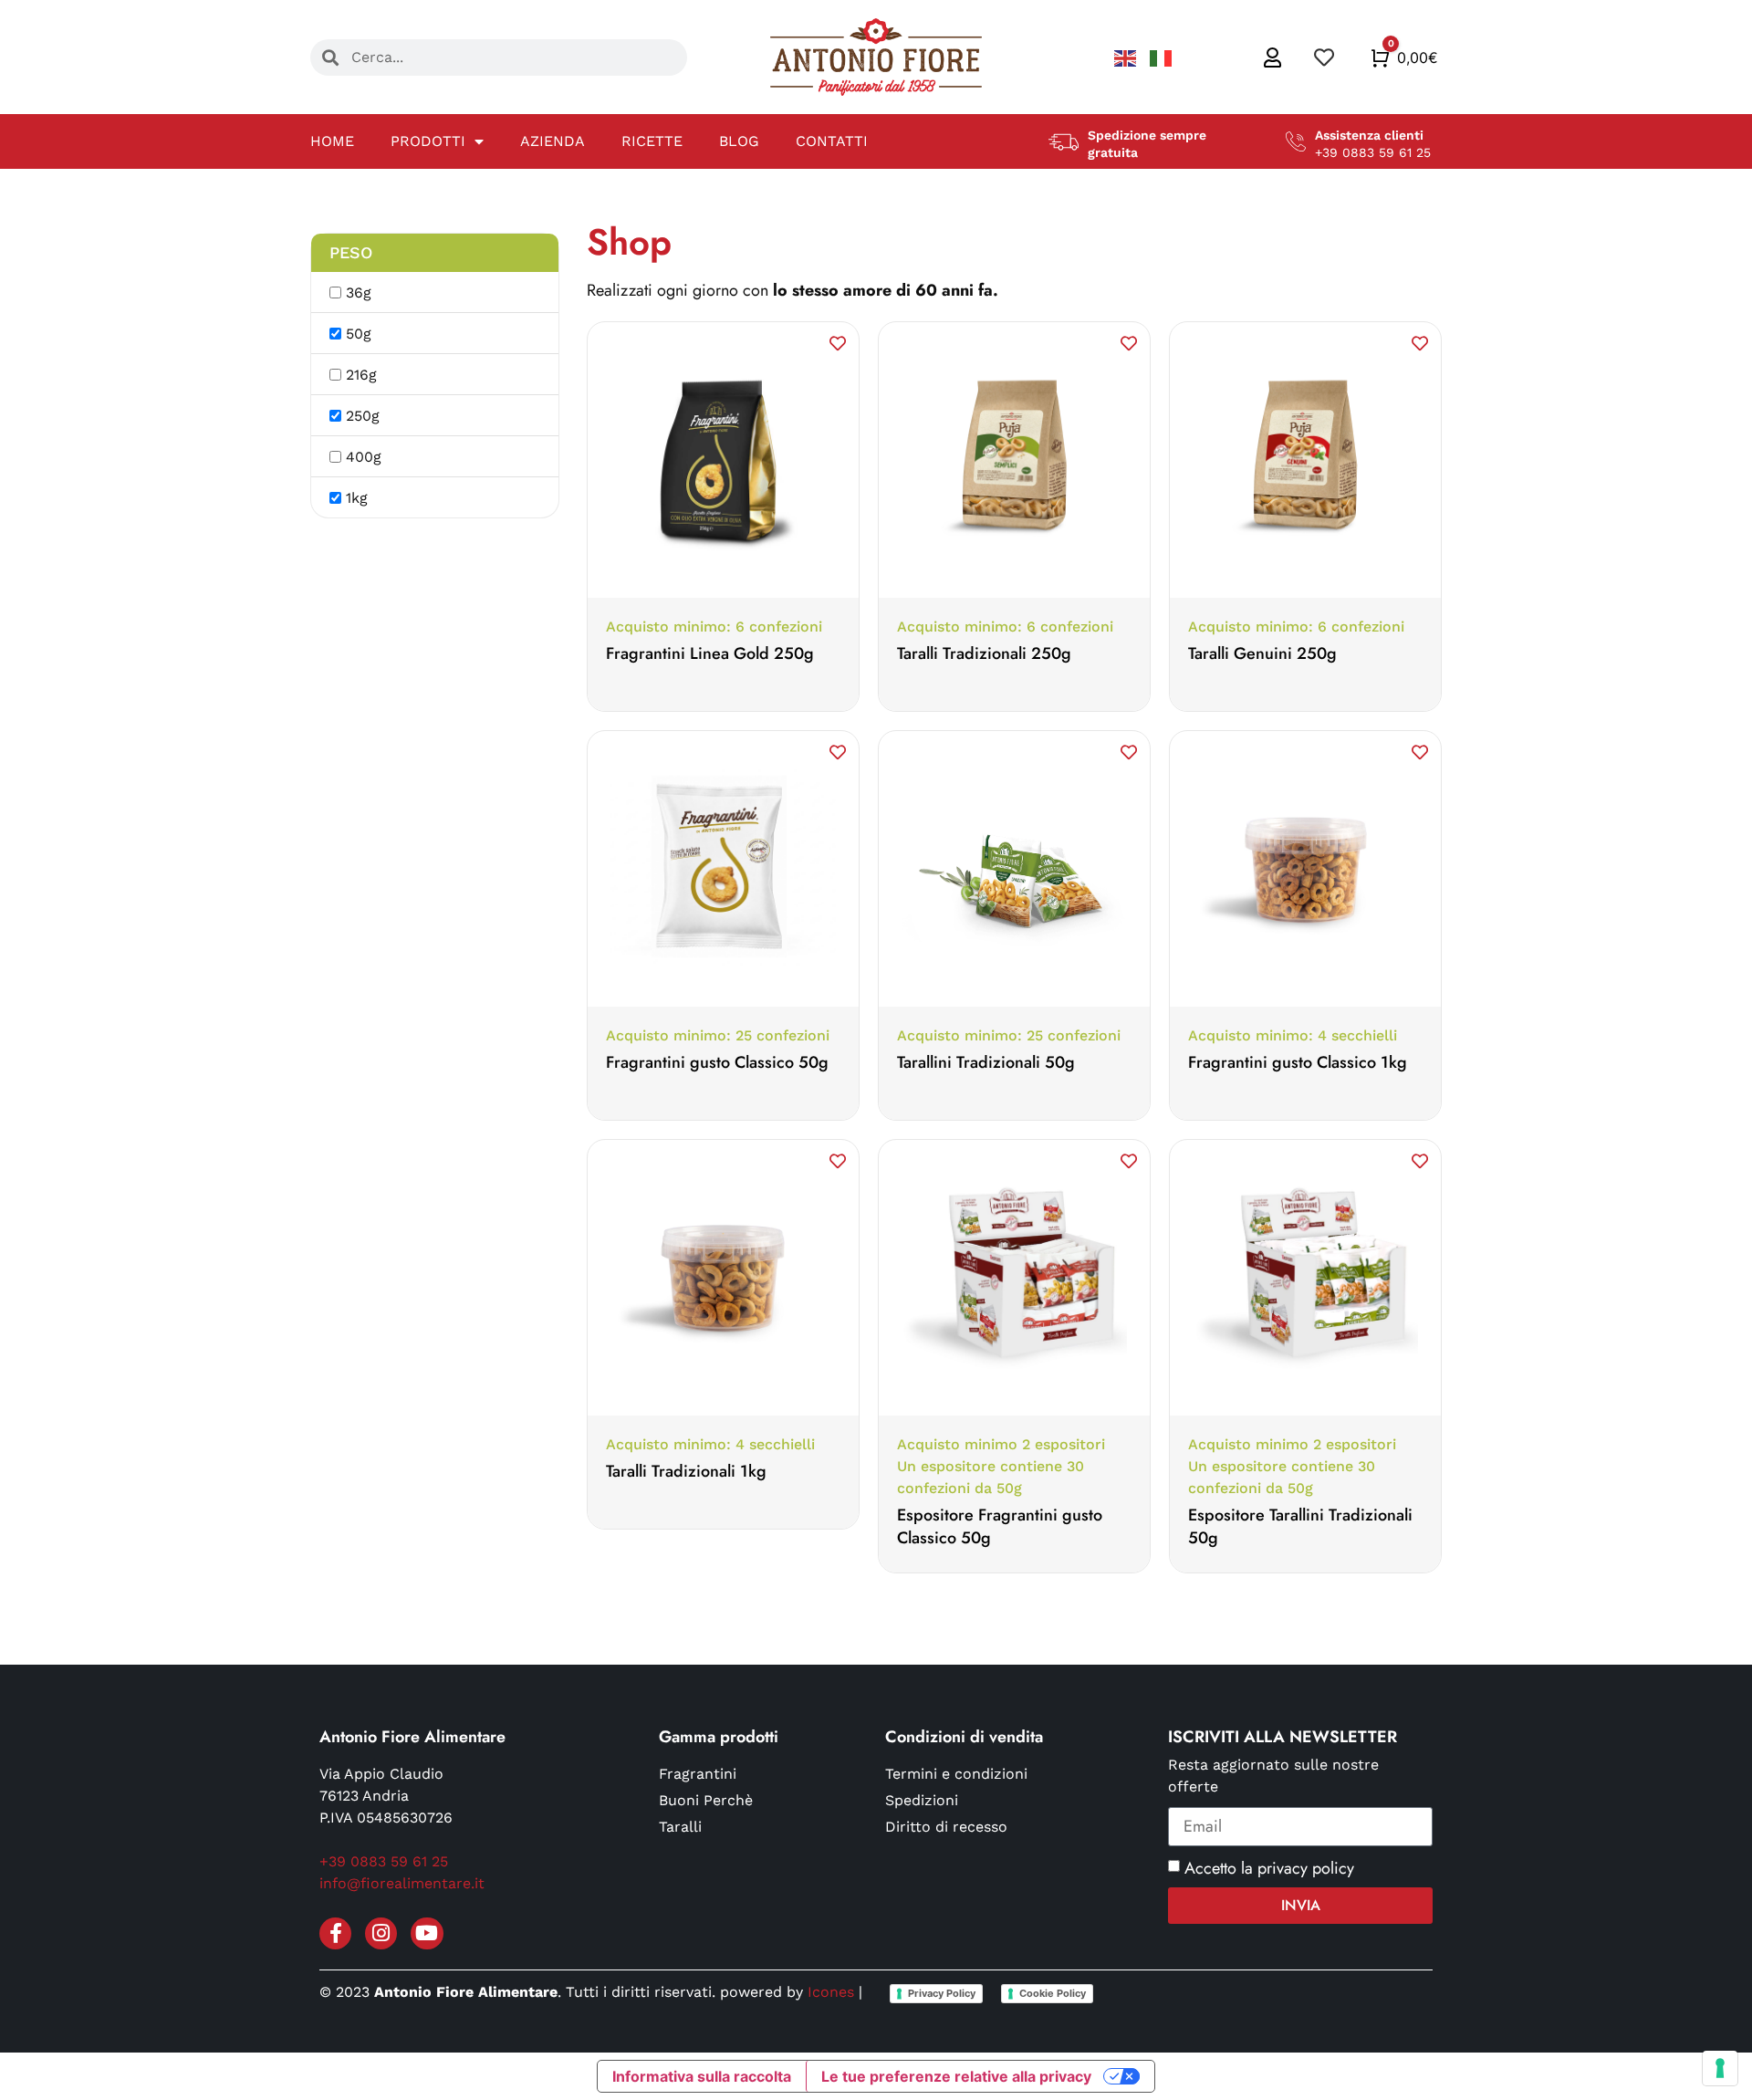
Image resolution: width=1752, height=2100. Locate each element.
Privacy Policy (942, 1993)
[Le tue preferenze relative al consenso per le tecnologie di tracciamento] (1720, 2068)
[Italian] (1161, 57)
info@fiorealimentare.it (402, 1883)
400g (364, 457)
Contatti (832, 141)
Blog (739, 141)
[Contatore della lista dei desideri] (1326, 57)
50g (359, 334)
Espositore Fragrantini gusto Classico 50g (1000, 1526)
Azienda (553, 141)
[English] (1127, 57)
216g (361, 375)
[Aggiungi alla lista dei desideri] (838, 343)
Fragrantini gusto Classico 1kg (1298, 1062)
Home (332, 141)
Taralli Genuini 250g (1262, 653)
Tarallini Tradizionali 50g (986, 1062)
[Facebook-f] (335, 1933)
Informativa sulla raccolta (702, 2076)
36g (359, 293)
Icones (831, 1992)
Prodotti (428, 141)
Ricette (652, 141)
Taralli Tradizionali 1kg (686, 1471)
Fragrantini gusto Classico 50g (717, 1062)
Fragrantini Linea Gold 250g (710, 653)
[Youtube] (427, 1933)
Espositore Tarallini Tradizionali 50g (1300, 1526)
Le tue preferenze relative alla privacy (956, 2076)
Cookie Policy (1053, 1993)
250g (363, 416)
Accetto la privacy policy (1269, 1868)
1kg (357, 498)
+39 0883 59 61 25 (384, 1861)
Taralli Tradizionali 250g (984, 653)
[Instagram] (381, 1933)
